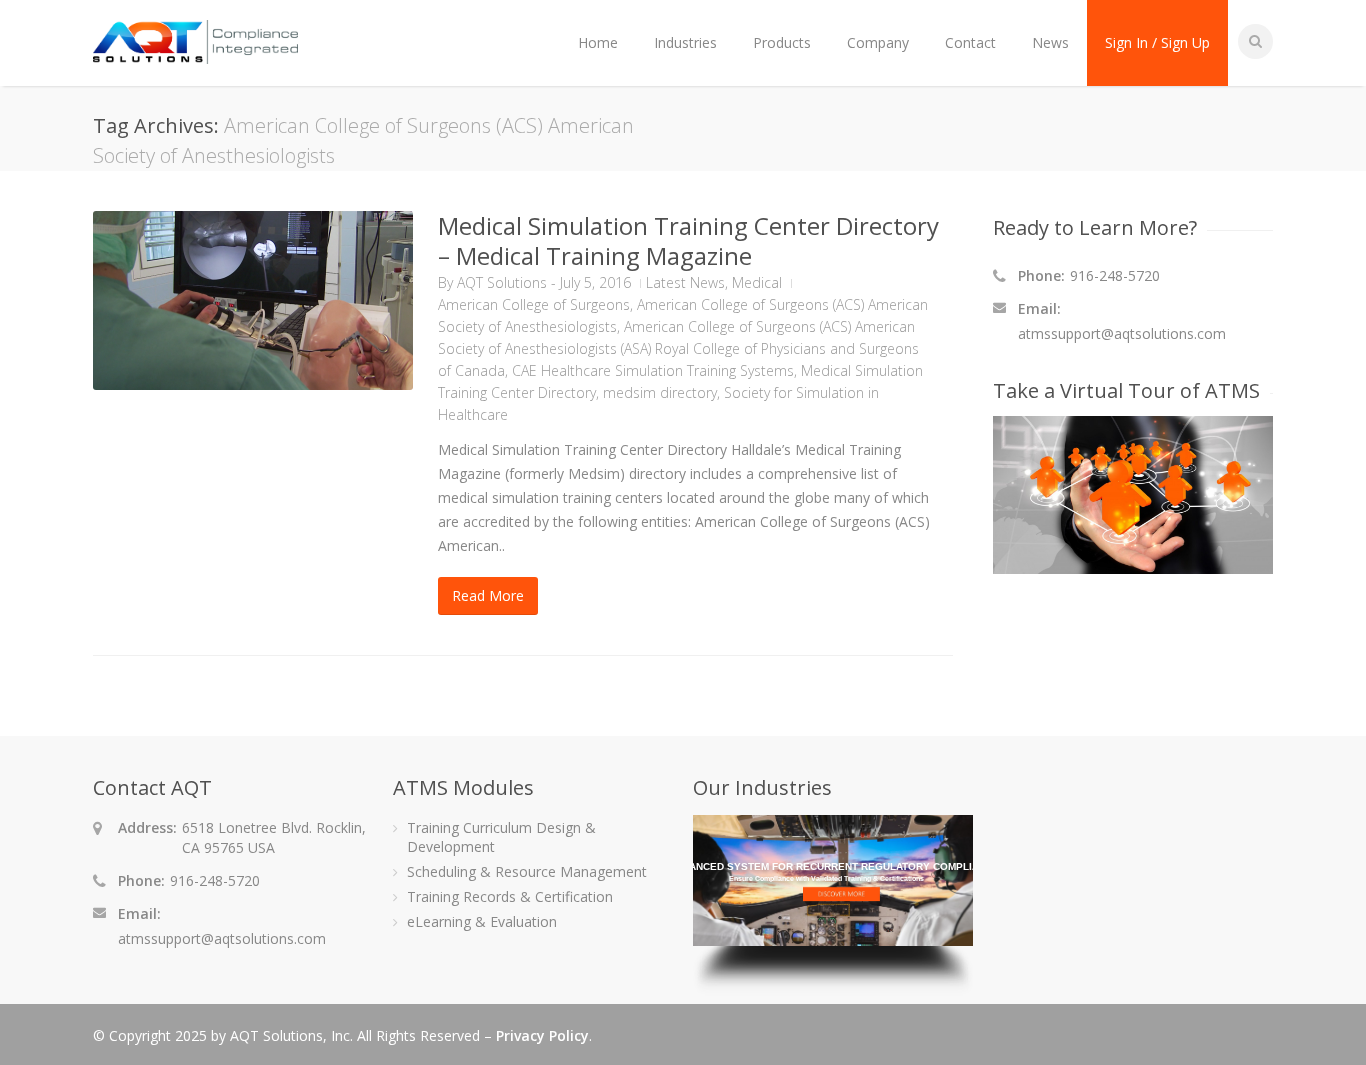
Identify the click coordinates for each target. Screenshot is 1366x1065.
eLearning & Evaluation (482, 921)
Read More (488, 595)
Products (782, 42)
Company (878, 42)
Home (598, 42)
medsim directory (660, 392)
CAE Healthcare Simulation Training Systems (653, 370)
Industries (685, 42)
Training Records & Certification (510, 896)
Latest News (685, 282)
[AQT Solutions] (195, 54)
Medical (757, 282)
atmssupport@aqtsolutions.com (1122, 333)
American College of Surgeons (534, 304)
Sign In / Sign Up (1157, 42)
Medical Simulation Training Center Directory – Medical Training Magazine (688, 240)
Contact (970, 42)
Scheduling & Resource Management (527, 871)
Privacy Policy (542, 1035)
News (1050, 42)
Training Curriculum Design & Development (501, 837)
